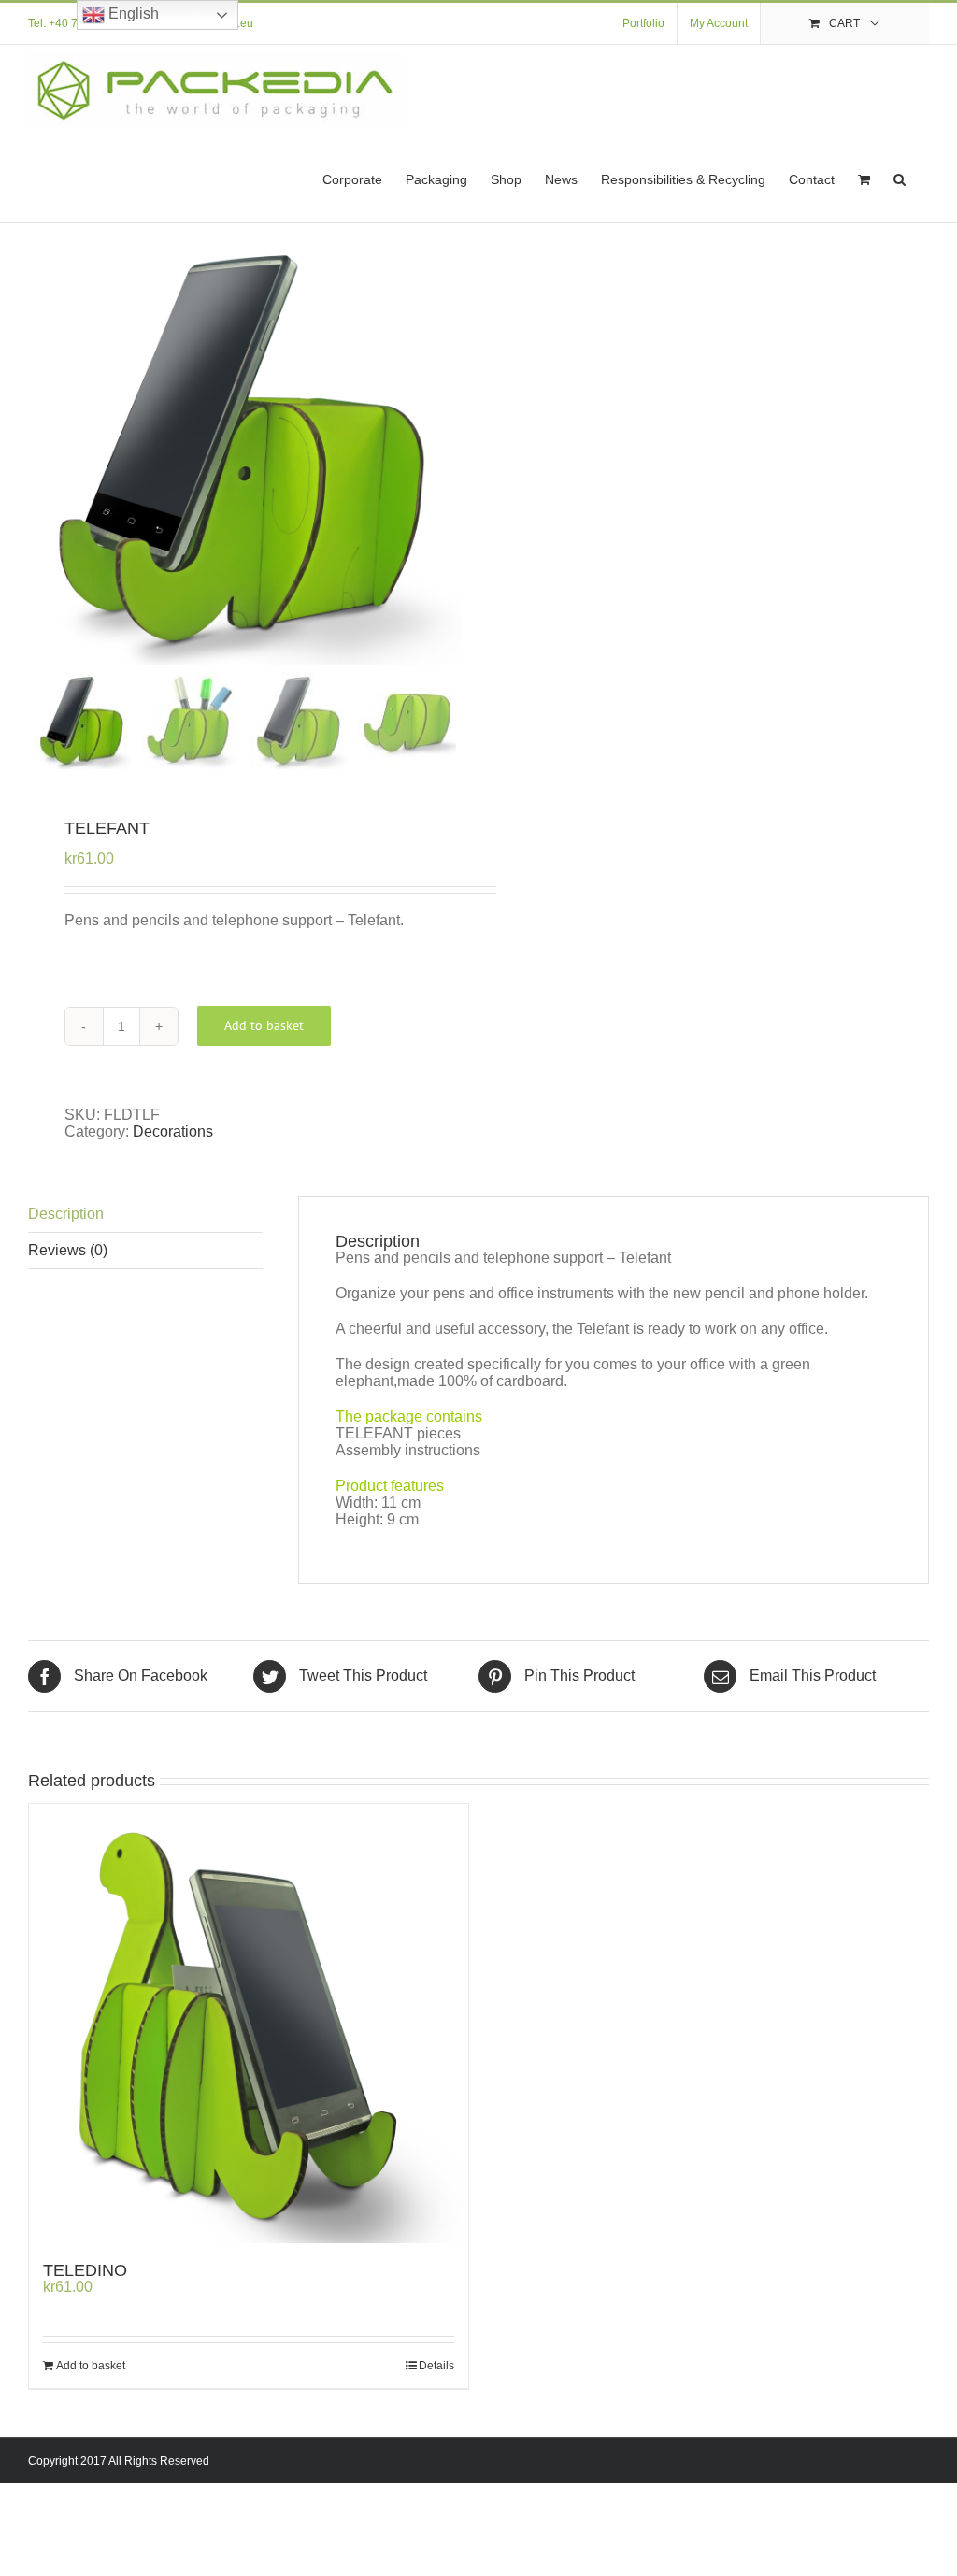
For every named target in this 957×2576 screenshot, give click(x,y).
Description (66, 1214)
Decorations (173, 1131)
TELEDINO (85, 2270)
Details (436, 2366)
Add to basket (264, 1025)
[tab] (145, 1215)
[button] (900, 178)
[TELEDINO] (249, 2024)
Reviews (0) (68, 1250)
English (132, 14)
